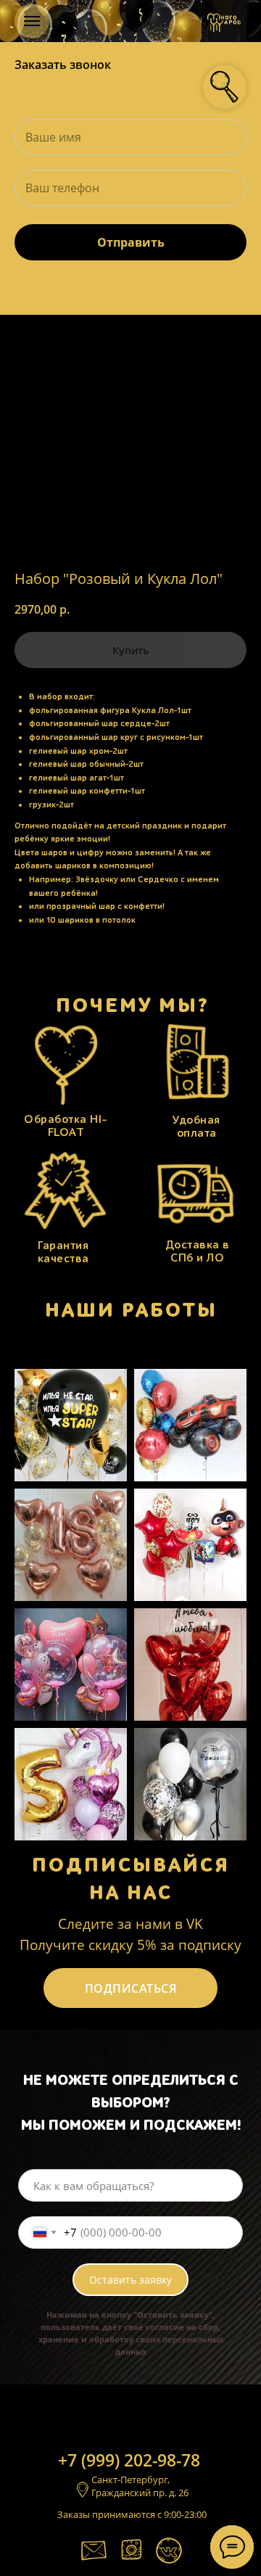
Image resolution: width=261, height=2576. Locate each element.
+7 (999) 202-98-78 (129, 2460)
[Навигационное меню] (32, 21)
